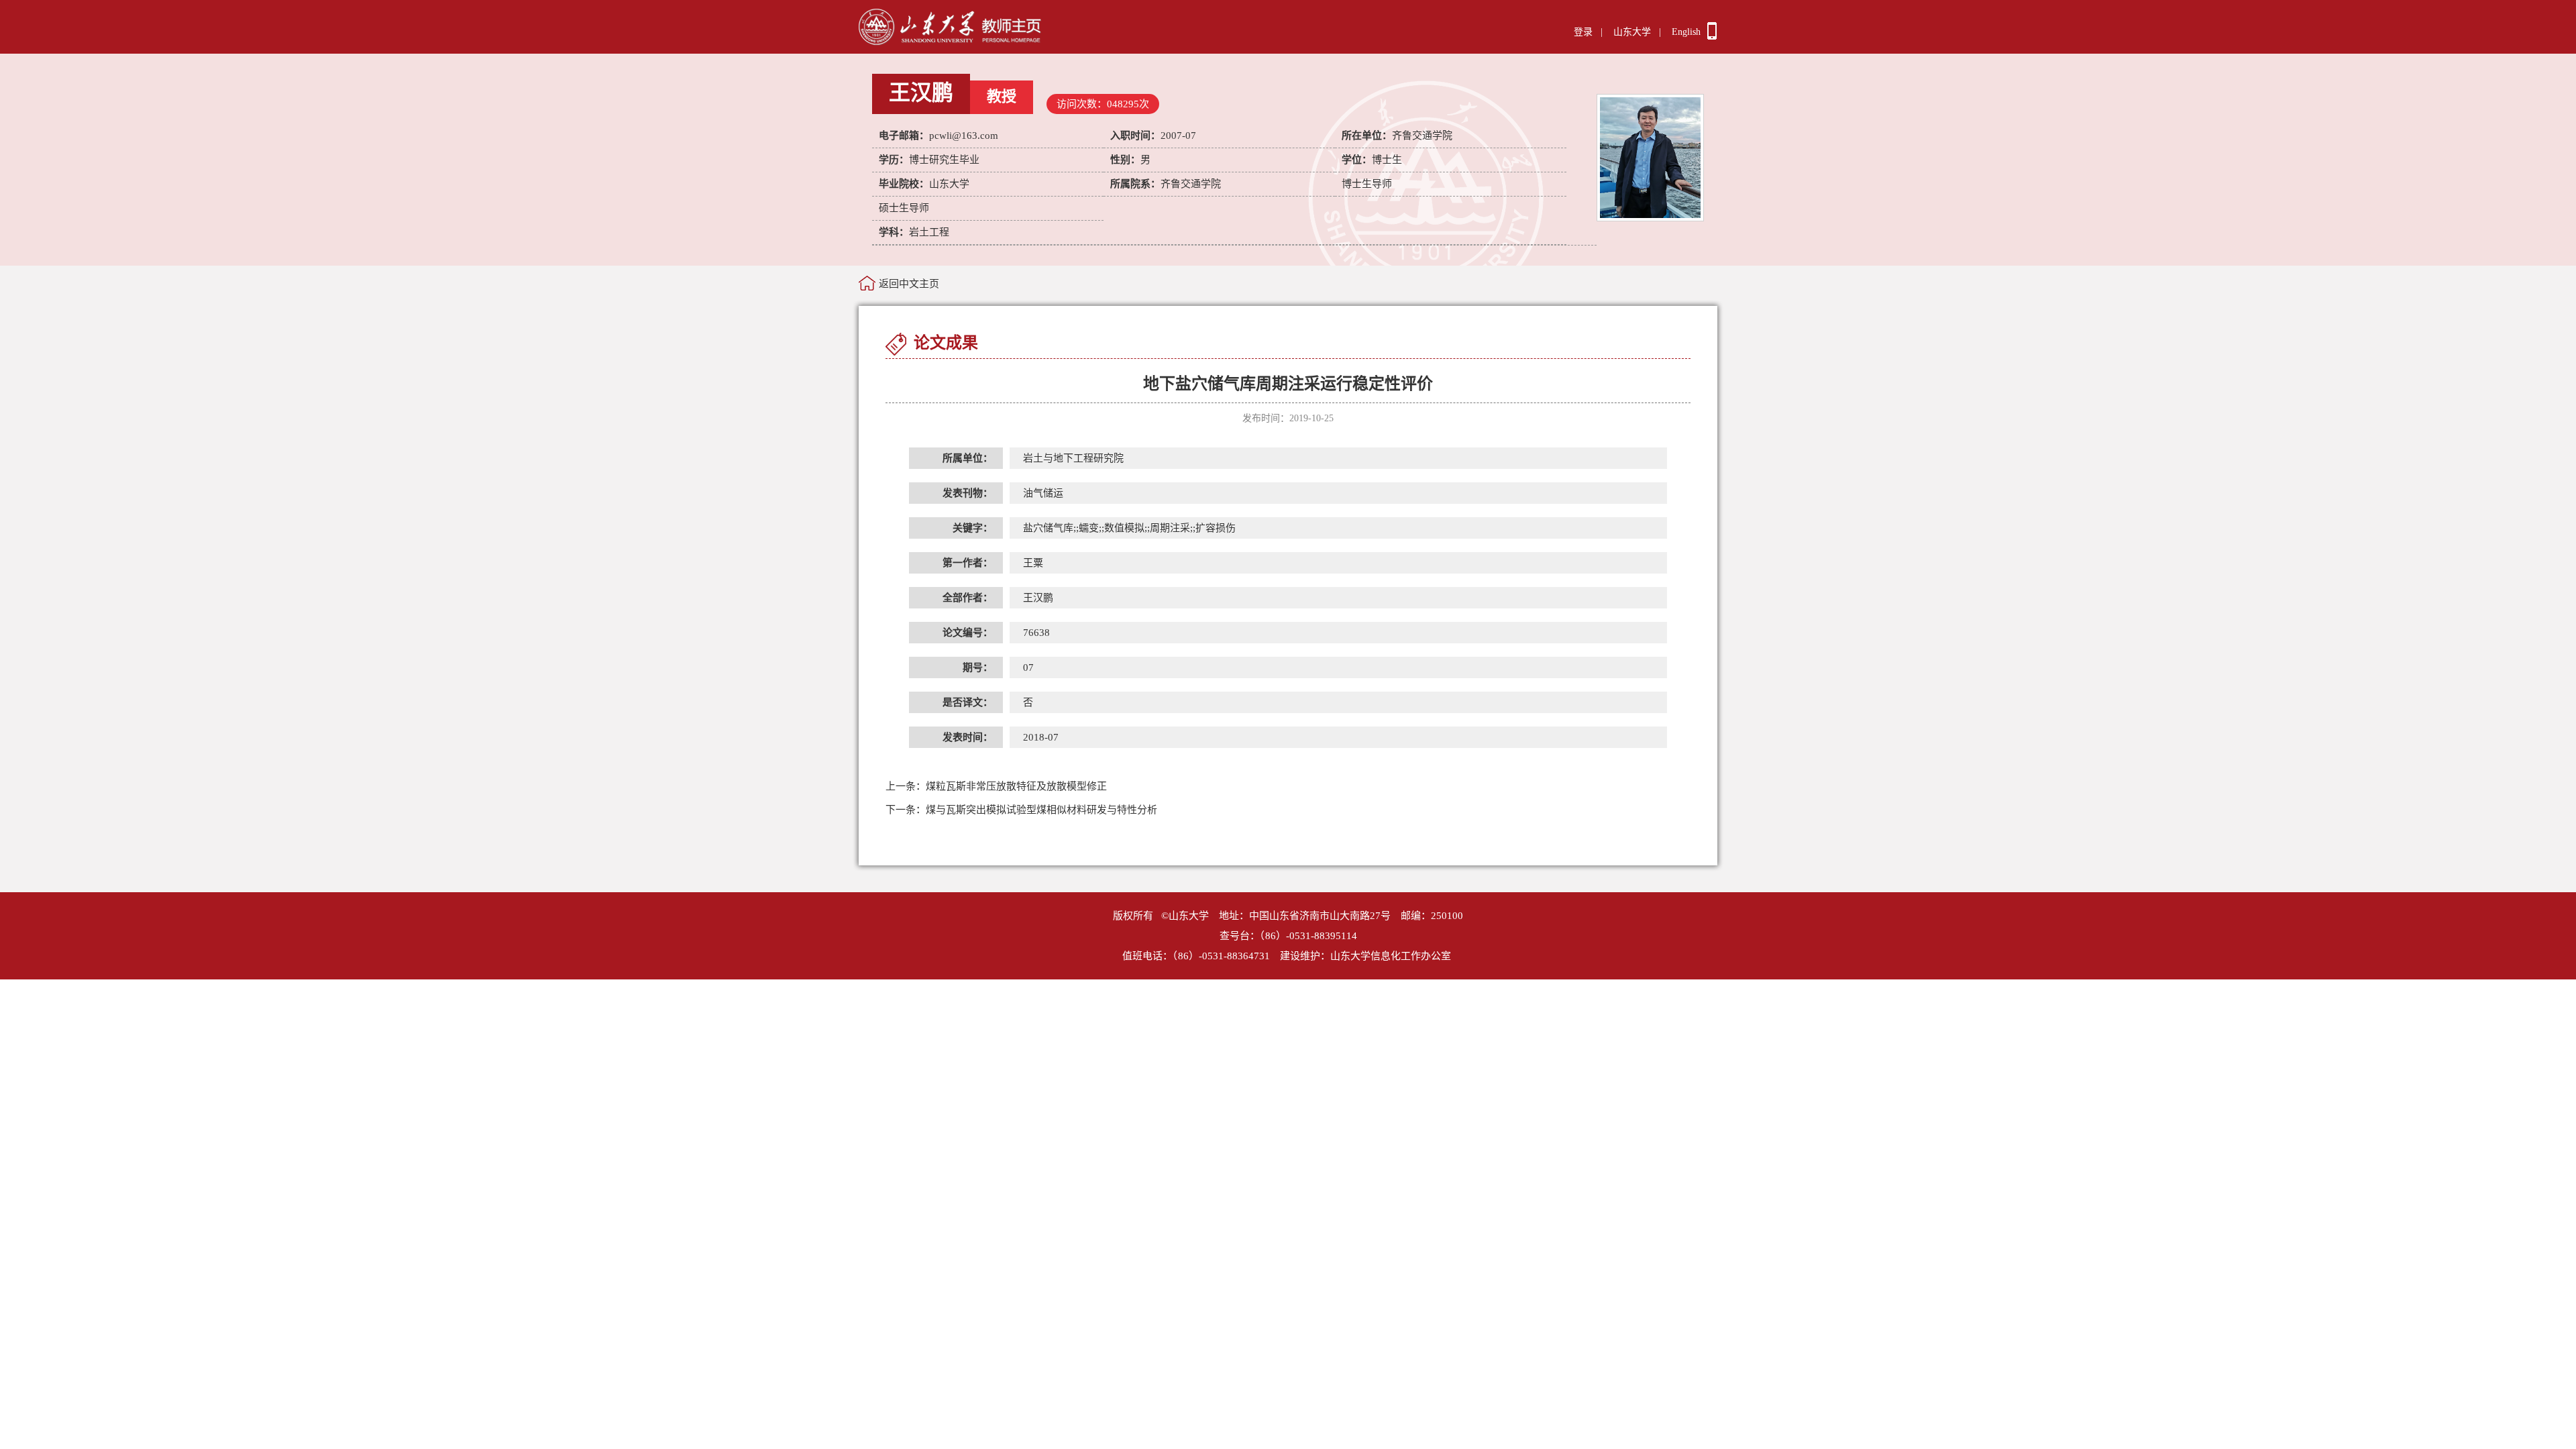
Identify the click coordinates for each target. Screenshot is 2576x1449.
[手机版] (1712, 36)
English (1686, 32)
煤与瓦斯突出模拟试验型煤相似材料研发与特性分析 (1021, 810)
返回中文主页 (909, 284)
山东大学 (1632, 32)
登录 (1583, 32)
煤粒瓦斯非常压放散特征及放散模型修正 (996, 786)
